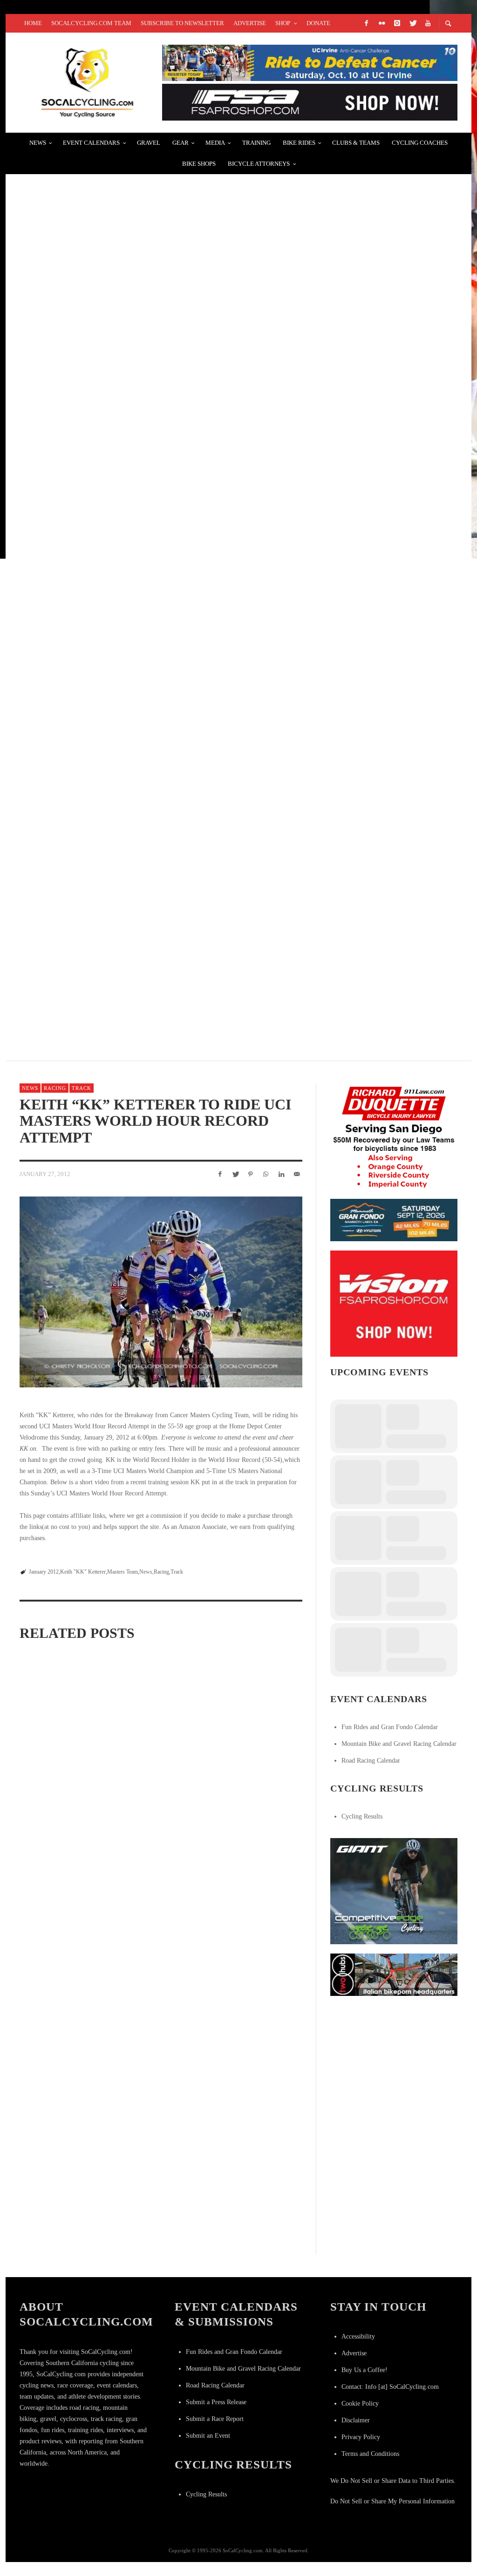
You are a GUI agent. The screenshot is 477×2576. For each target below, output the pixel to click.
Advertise (354, 2353)
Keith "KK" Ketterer (83, 1572)
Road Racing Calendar (371, 1761)
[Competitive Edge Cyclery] (394, 1890)
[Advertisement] (400, 2063)
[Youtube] (428, 23)
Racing (55, 1088)
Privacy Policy (361, 2437)
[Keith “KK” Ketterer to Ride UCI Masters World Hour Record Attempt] (161, 1292)
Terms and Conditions (370, 2454)
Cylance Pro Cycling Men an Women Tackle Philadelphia (148, 301)
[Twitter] (412, 23)
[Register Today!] (394, 1220)
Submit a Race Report (215, 2419)
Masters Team (123, 1572)
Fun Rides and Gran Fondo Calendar (390, 1727)
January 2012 (44, 1572)
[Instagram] (397, 23)
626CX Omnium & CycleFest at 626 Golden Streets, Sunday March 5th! (169, 522)
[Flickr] (382, 23)
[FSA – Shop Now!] (310, 102)
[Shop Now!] (394, 1303)
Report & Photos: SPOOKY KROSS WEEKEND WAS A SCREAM (140, 633)
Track (82, 1088)
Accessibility (358, 2336)
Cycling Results (362, 1816)
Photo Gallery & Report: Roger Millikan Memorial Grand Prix (160, 190)
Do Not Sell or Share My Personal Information (392, 2501)
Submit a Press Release (216, 2402)
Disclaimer (356, 2420)
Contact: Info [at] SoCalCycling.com (390, 2387)
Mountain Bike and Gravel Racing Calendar (399, 1744)
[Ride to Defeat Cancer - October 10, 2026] (310, 62)
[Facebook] (366, 23)
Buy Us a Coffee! (365, 2370)
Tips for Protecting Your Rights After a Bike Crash (135, 411)
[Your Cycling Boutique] (394, 1974)
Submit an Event (208, 2436)
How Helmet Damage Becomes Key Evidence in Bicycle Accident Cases (175, 965)
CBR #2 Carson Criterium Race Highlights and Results (140, 744)
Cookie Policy (360, 2404)
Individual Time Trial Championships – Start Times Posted (147, 855)
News (30, 1088)
